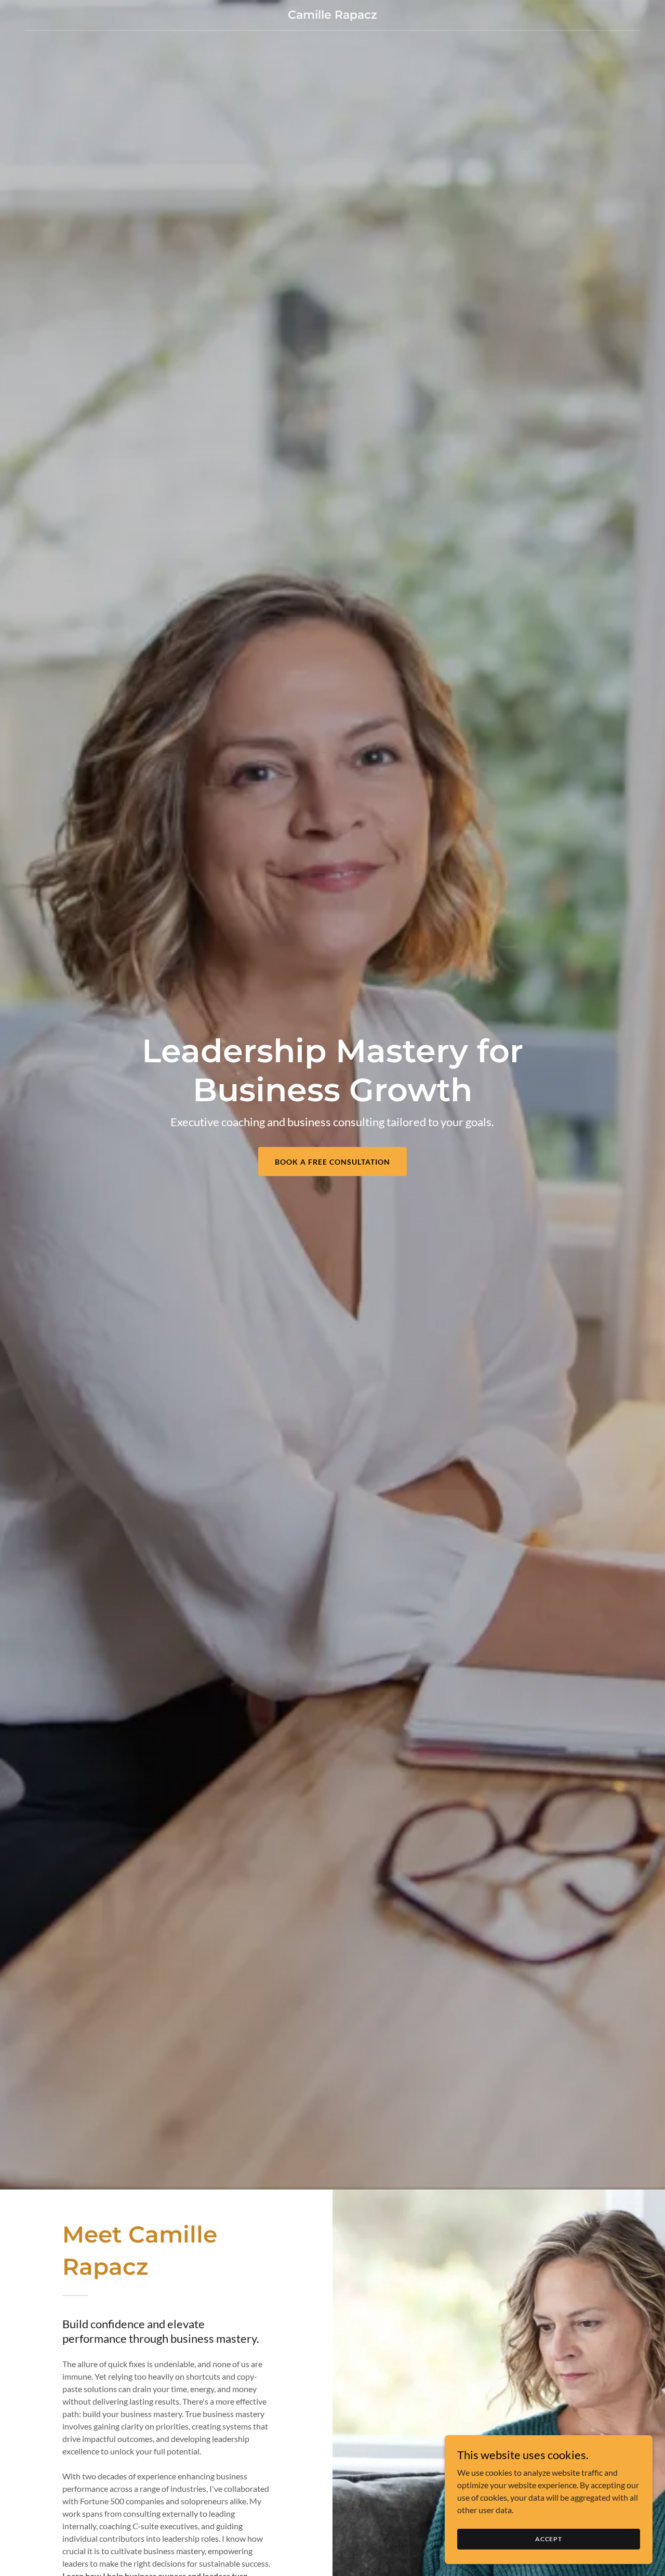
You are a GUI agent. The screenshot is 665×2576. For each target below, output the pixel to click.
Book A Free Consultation (332, 1162)
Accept (549, 2539)
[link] (333, 15)
